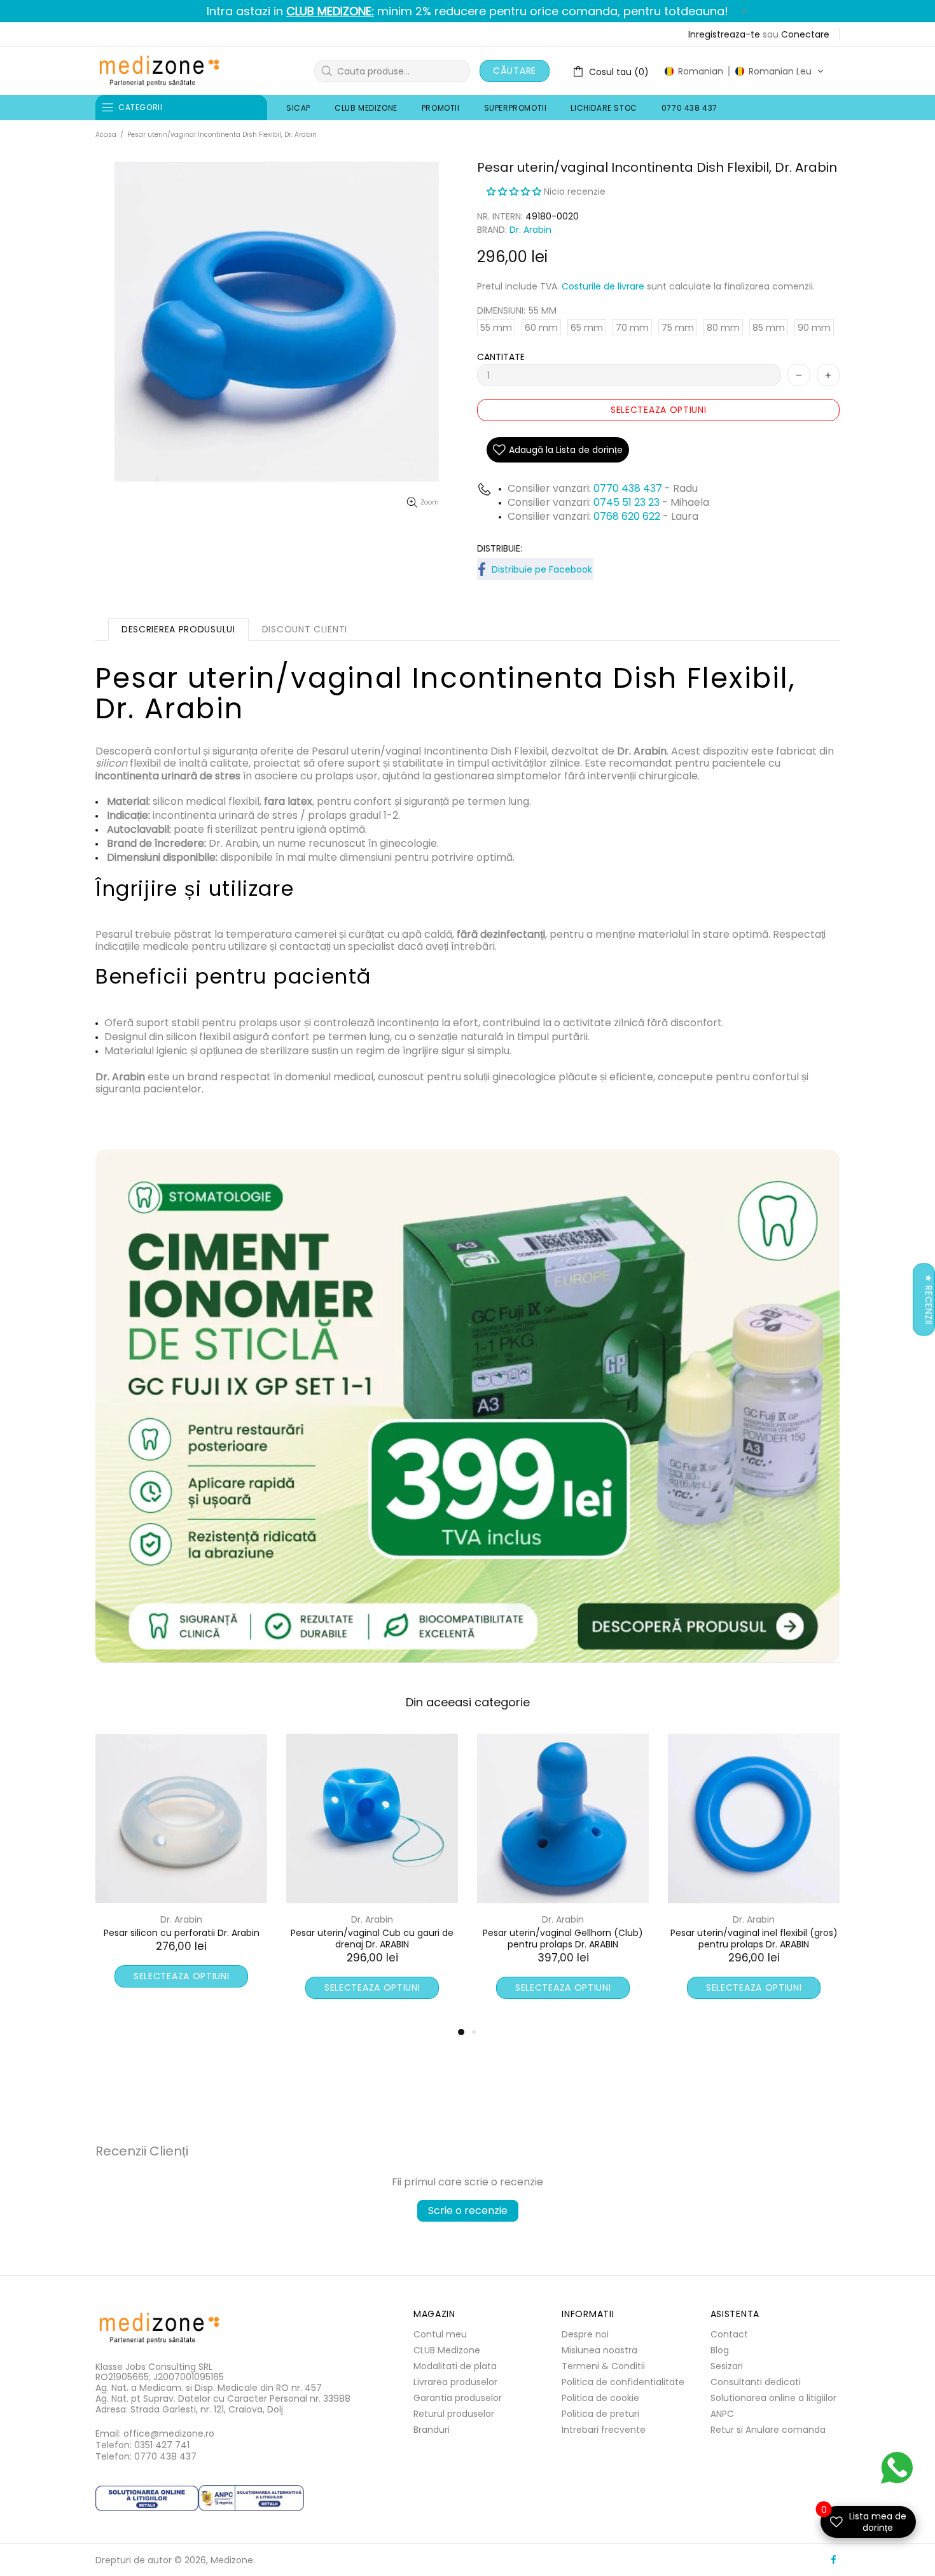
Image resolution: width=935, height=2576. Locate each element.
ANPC (722, 2414)
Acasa (106, 135)
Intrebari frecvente (604, 2430)
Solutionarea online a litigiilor (773, 2398)
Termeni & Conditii (603, 2366)
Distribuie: (500, 548)
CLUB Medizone (447, 2350)
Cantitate (501, 357)
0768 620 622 (628, 516)
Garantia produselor (458, 2398)
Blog (720, 2350)
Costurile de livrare (603, 286)
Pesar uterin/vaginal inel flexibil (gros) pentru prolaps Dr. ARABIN (372, 1939)
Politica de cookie (600, 2398)
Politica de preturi (600, 2414)
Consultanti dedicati (756, 2382)
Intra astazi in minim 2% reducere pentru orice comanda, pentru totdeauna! (468, 11)
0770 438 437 (628, 488)
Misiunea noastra (599, 2350)
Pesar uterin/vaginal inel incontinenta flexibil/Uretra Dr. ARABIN (754, 1939)
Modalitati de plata (455, 2366)
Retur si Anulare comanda (768, 2430)
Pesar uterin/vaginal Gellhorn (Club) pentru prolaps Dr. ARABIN (181, 1939)
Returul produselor (454, 2414)
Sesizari (727, 2366)
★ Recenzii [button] (929, 1299)
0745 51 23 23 (627, 502)
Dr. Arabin (530, 230)
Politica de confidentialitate (623, 2382)
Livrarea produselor (455, 2382)
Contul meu (440, 2334)
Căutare (515, 71)
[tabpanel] (563, 1878)
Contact (729, 2334)
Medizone (159, 71)
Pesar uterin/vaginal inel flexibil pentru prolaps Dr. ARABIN (563, 1939)
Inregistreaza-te (724, 34)
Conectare (805, 34)
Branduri (432, 2430)
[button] (744, 71)
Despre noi (585, 2334)
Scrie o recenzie (468, 2210)
